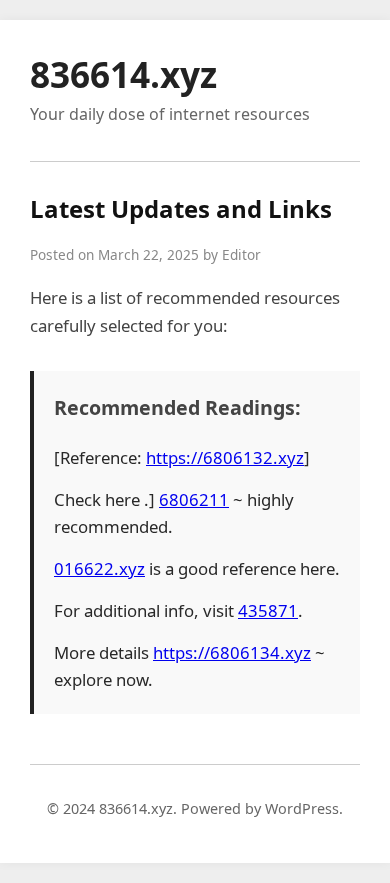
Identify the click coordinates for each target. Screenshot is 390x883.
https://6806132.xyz (225, 457)
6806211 (194, 499)
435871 (268, 610)
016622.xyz (99, 568)
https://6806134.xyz (232, 652)
